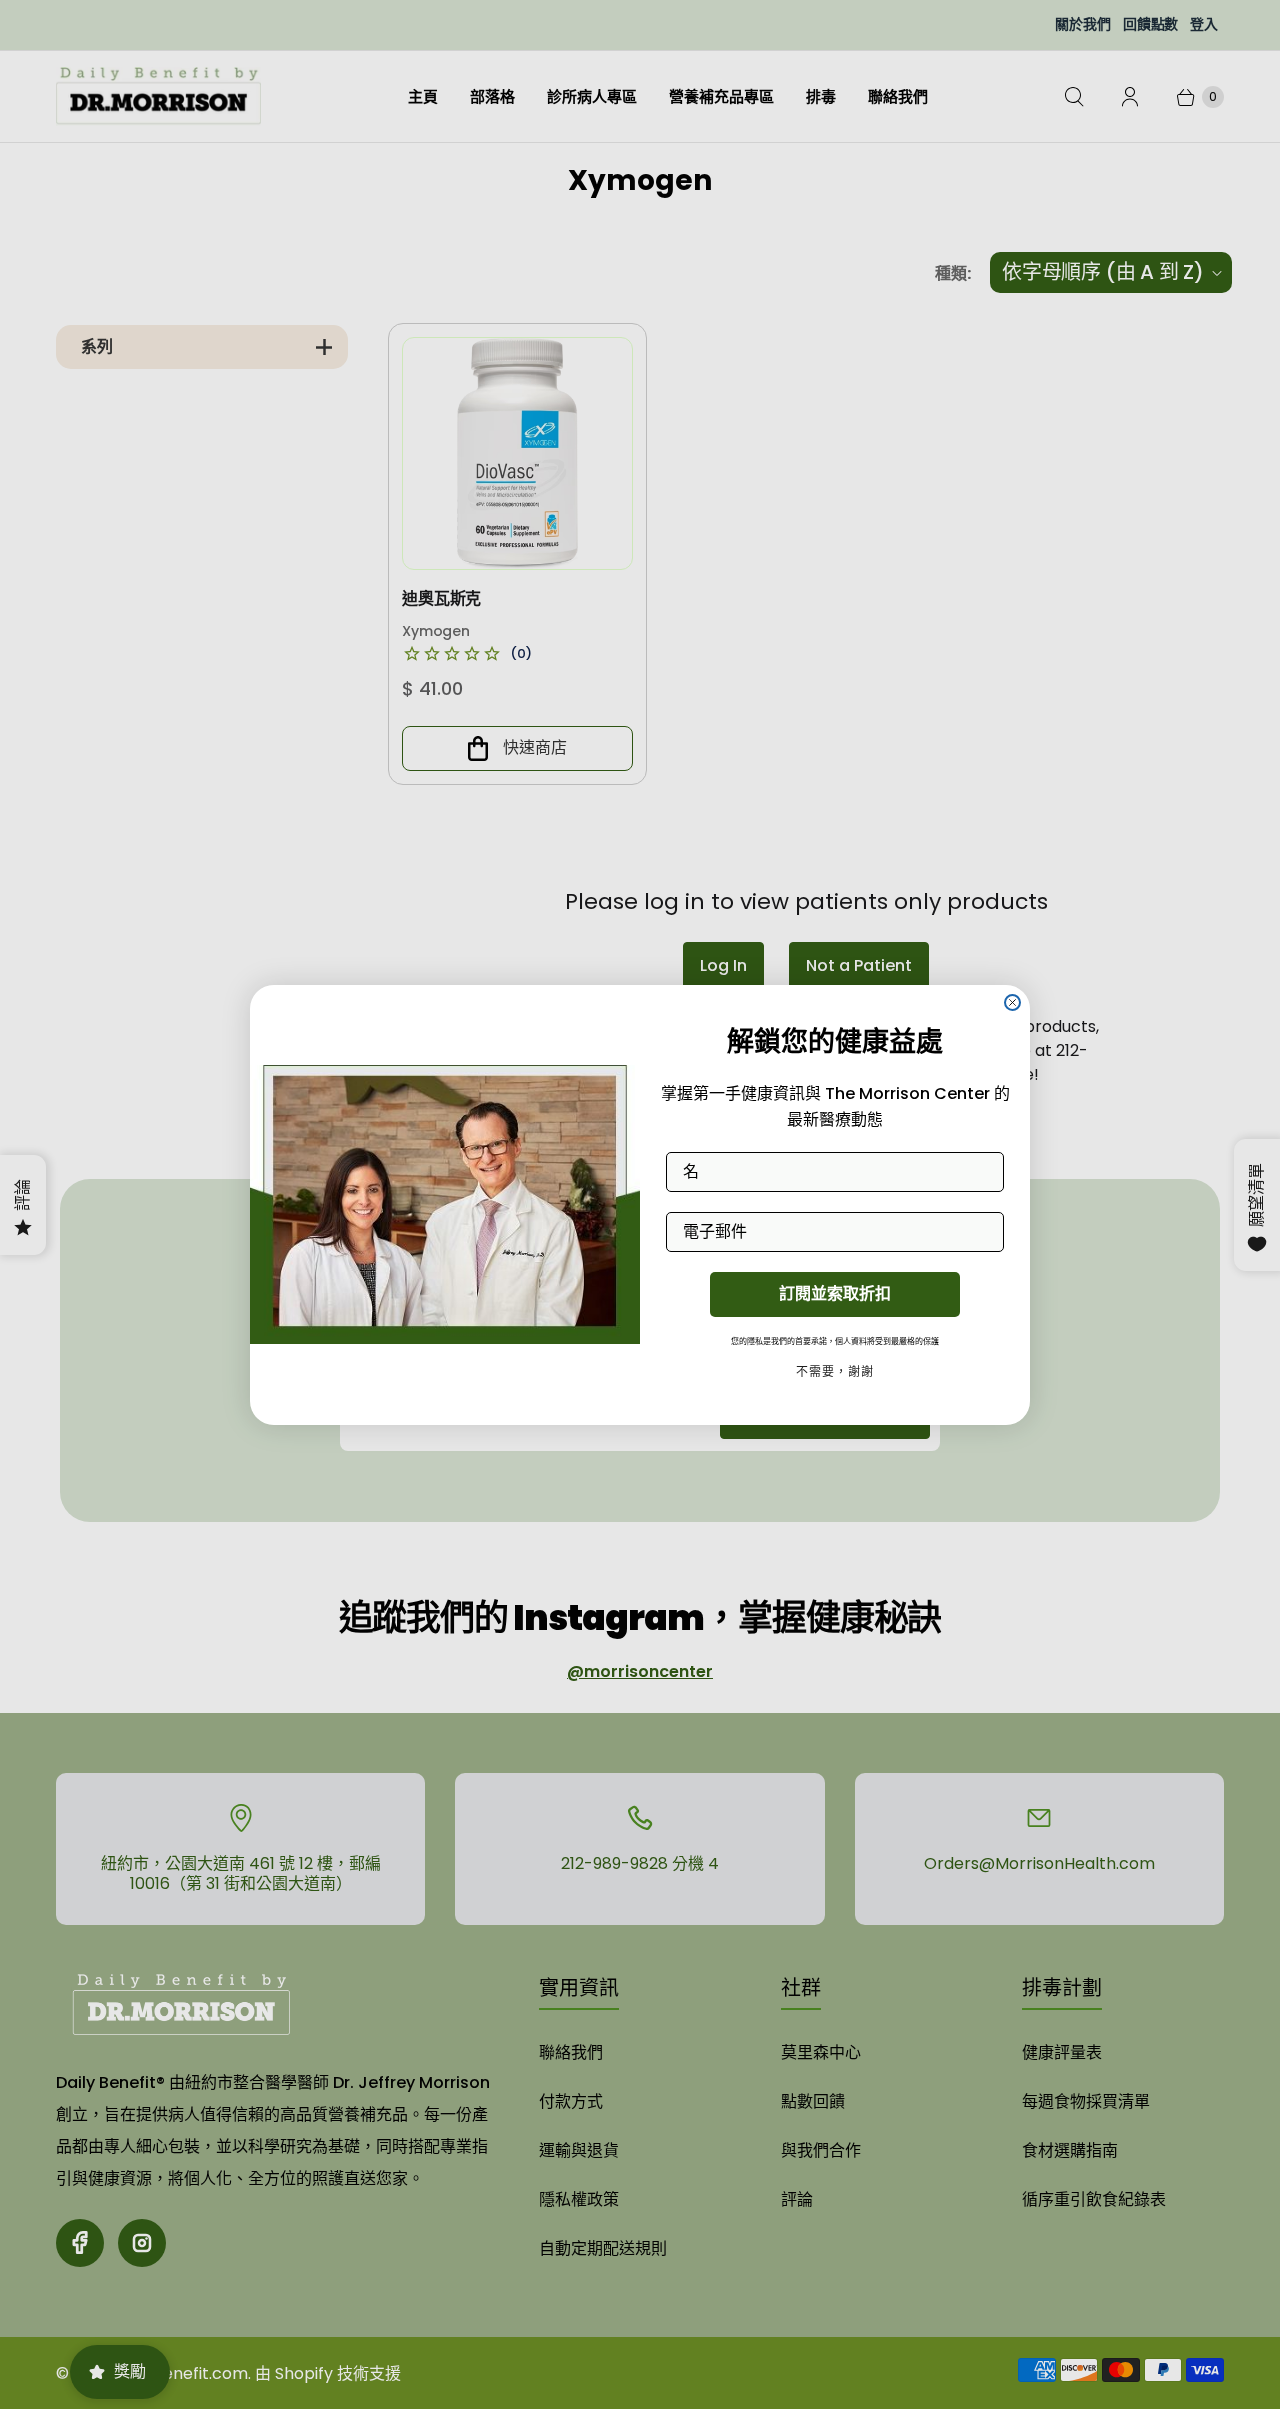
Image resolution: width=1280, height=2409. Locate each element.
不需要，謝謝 (835, 1371)
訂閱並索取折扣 (835, 1293)
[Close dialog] (1012, 1002)
